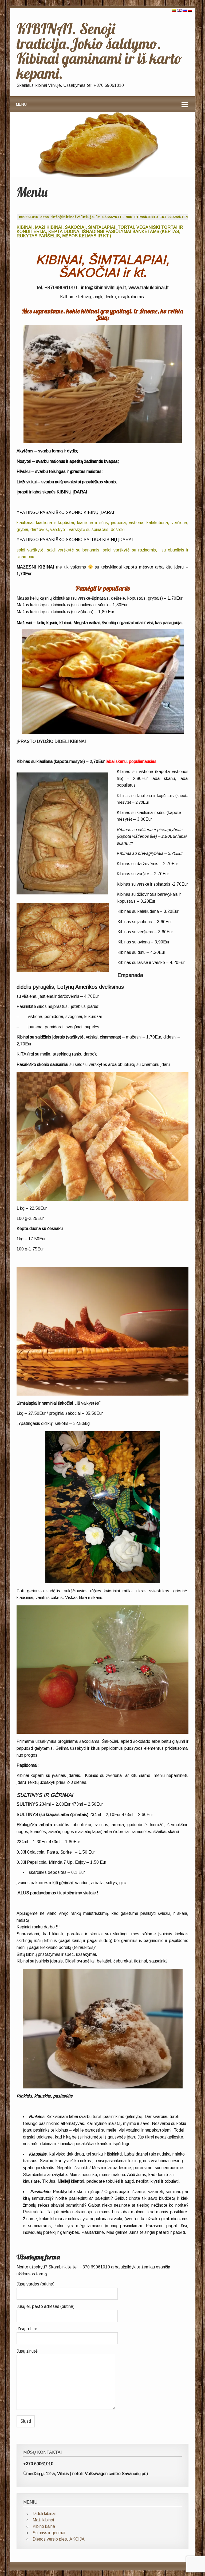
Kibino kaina (44, 2526)
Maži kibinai (43, 2520)
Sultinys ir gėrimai (49, 2533)
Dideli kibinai (44, 2514)
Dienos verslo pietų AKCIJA (59, 2539)
